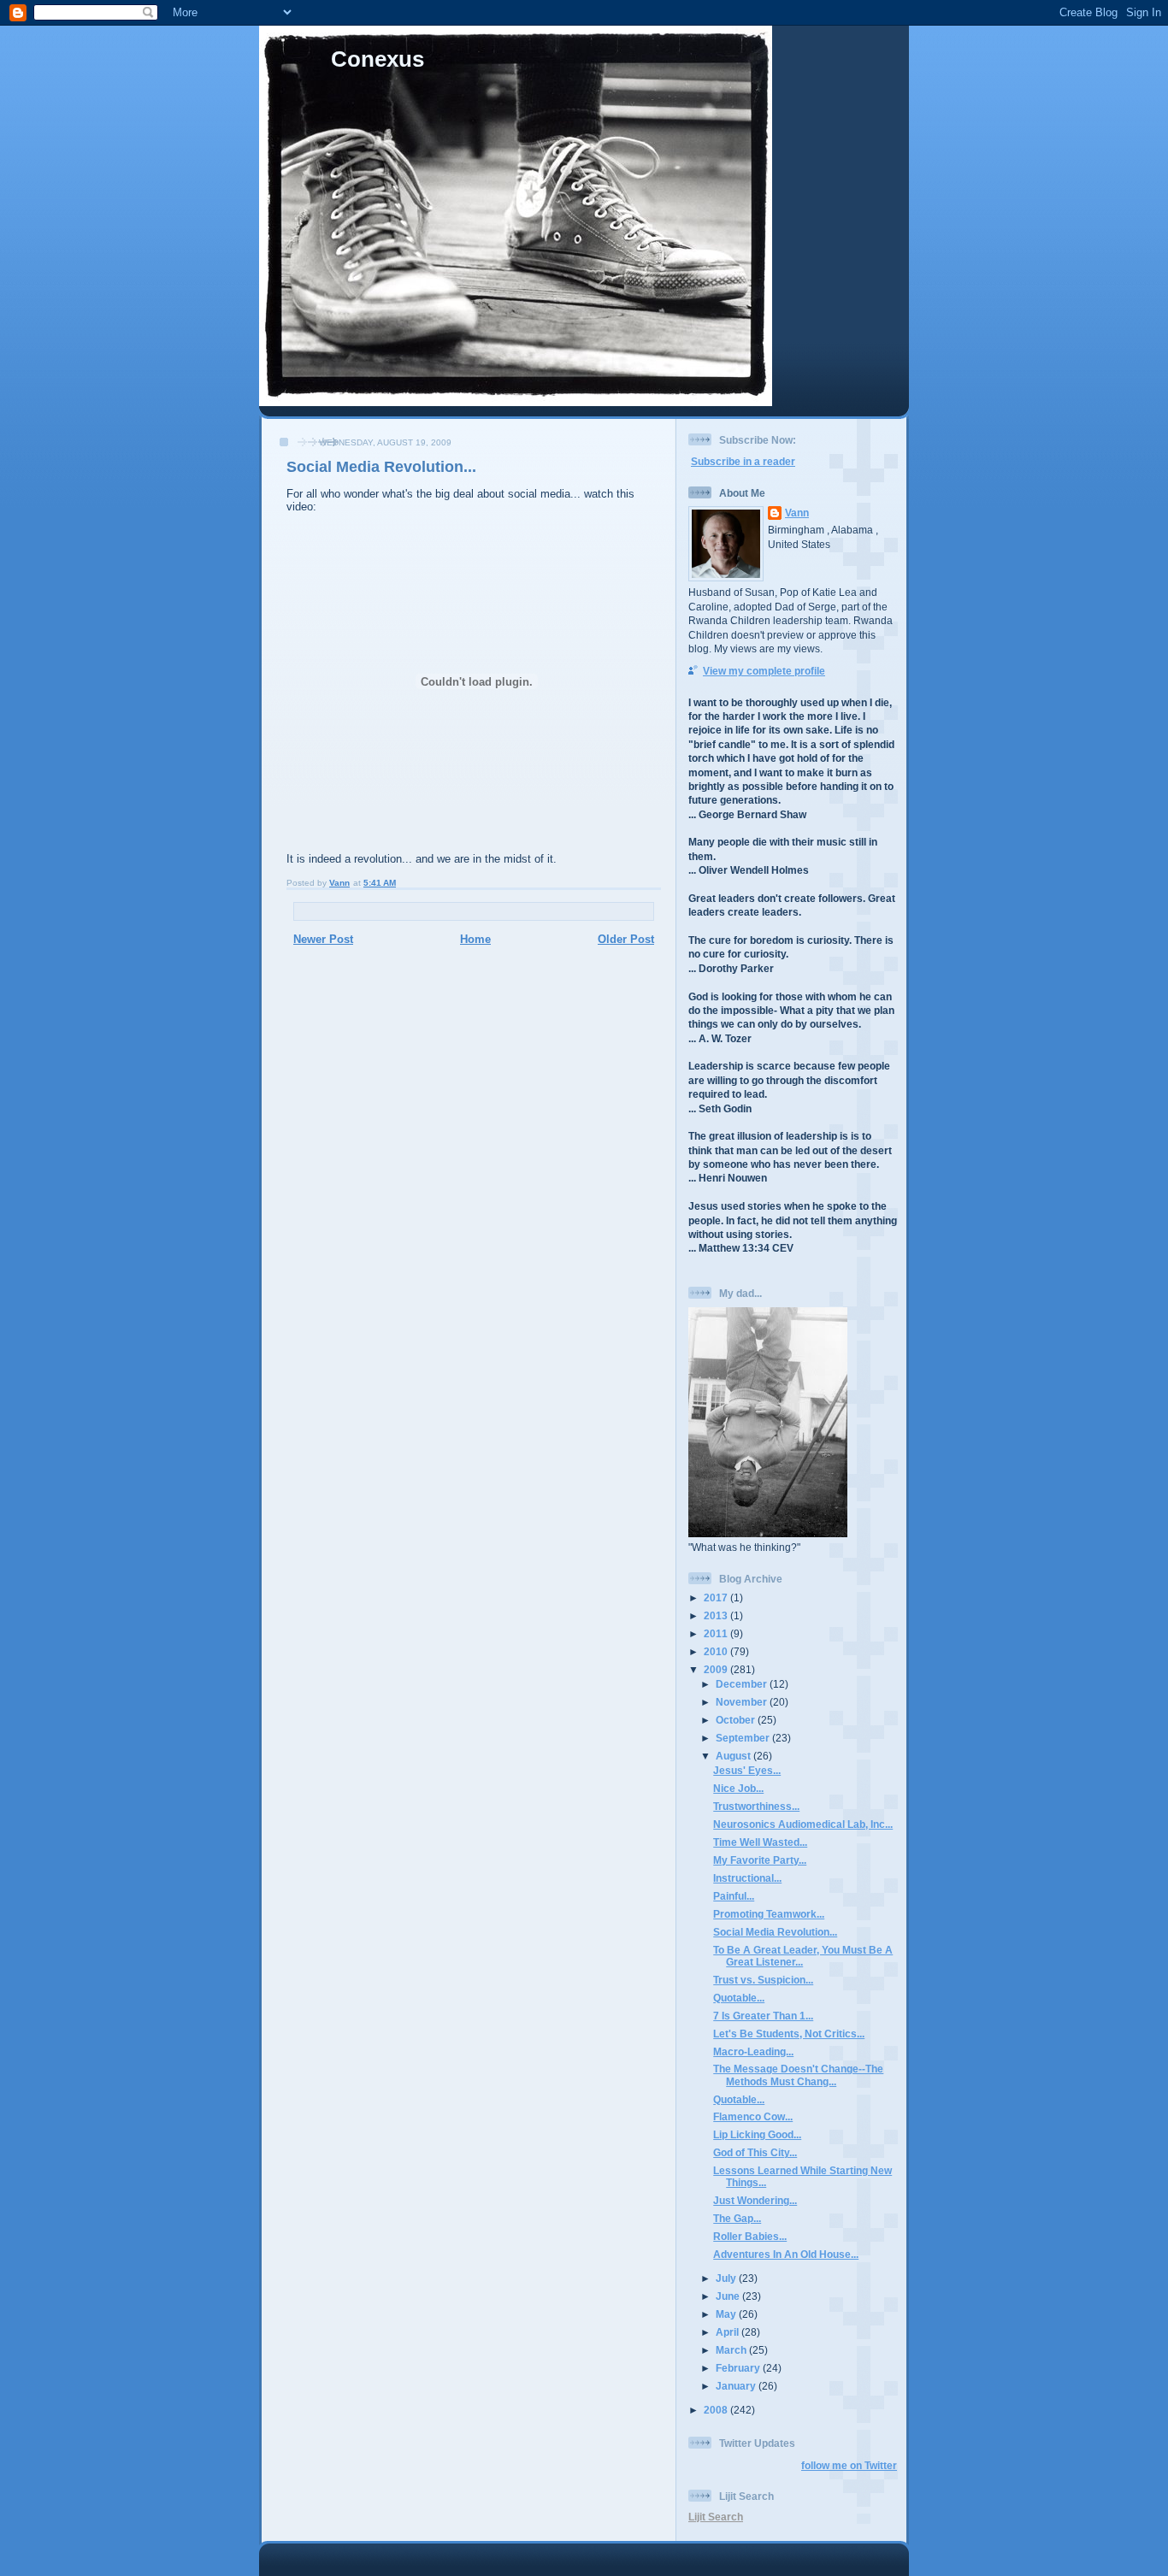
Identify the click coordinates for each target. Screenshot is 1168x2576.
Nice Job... (738, 1788)
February (739, 2368)
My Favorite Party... (760, 1860)
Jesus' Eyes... (747, 1770)
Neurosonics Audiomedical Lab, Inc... (803, 1824)
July (727, 2278)
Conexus (378, 59)
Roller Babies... (750, 2236)
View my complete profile (764, 671)
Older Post (626, 939)
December (743, 1684)
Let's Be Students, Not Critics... (789, 2034)
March (732, 2350)
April (729, 2332)
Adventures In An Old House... (786, 2254)
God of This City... (755, 2152)
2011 (717, 1633)
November (743, 1702)
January (737, 2386)
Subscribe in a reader (743, 461)
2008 (717, 2410)
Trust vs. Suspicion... (763, 1980)
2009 (717, 1669)
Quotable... (739, 1998)
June (729, 2296)
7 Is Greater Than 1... (763, 2016)
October (737, 1720)
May (727, 2314)
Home (475, 939)
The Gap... (737, 2218)
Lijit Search (716, 2517)
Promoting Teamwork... (769, 1914)
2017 (717, 1597)
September (744, 1738)
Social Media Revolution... (775, 1932)
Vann (797, 513)
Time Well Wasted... (760, 1842)
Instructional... (747, 1878)
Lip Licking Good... (757, 2134)
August (734, 1756)
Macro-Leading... (753, 2051)
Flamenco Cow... (753, 2116)
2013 (717, 1615)
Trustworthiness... (756, 1806)
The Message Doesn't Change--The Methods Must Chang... (798, 2075)
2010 (717, 1651)
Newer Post (323, 939)
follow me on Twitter (849, 2465)
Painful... (734, 1896)
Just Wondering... (755, 2200)
